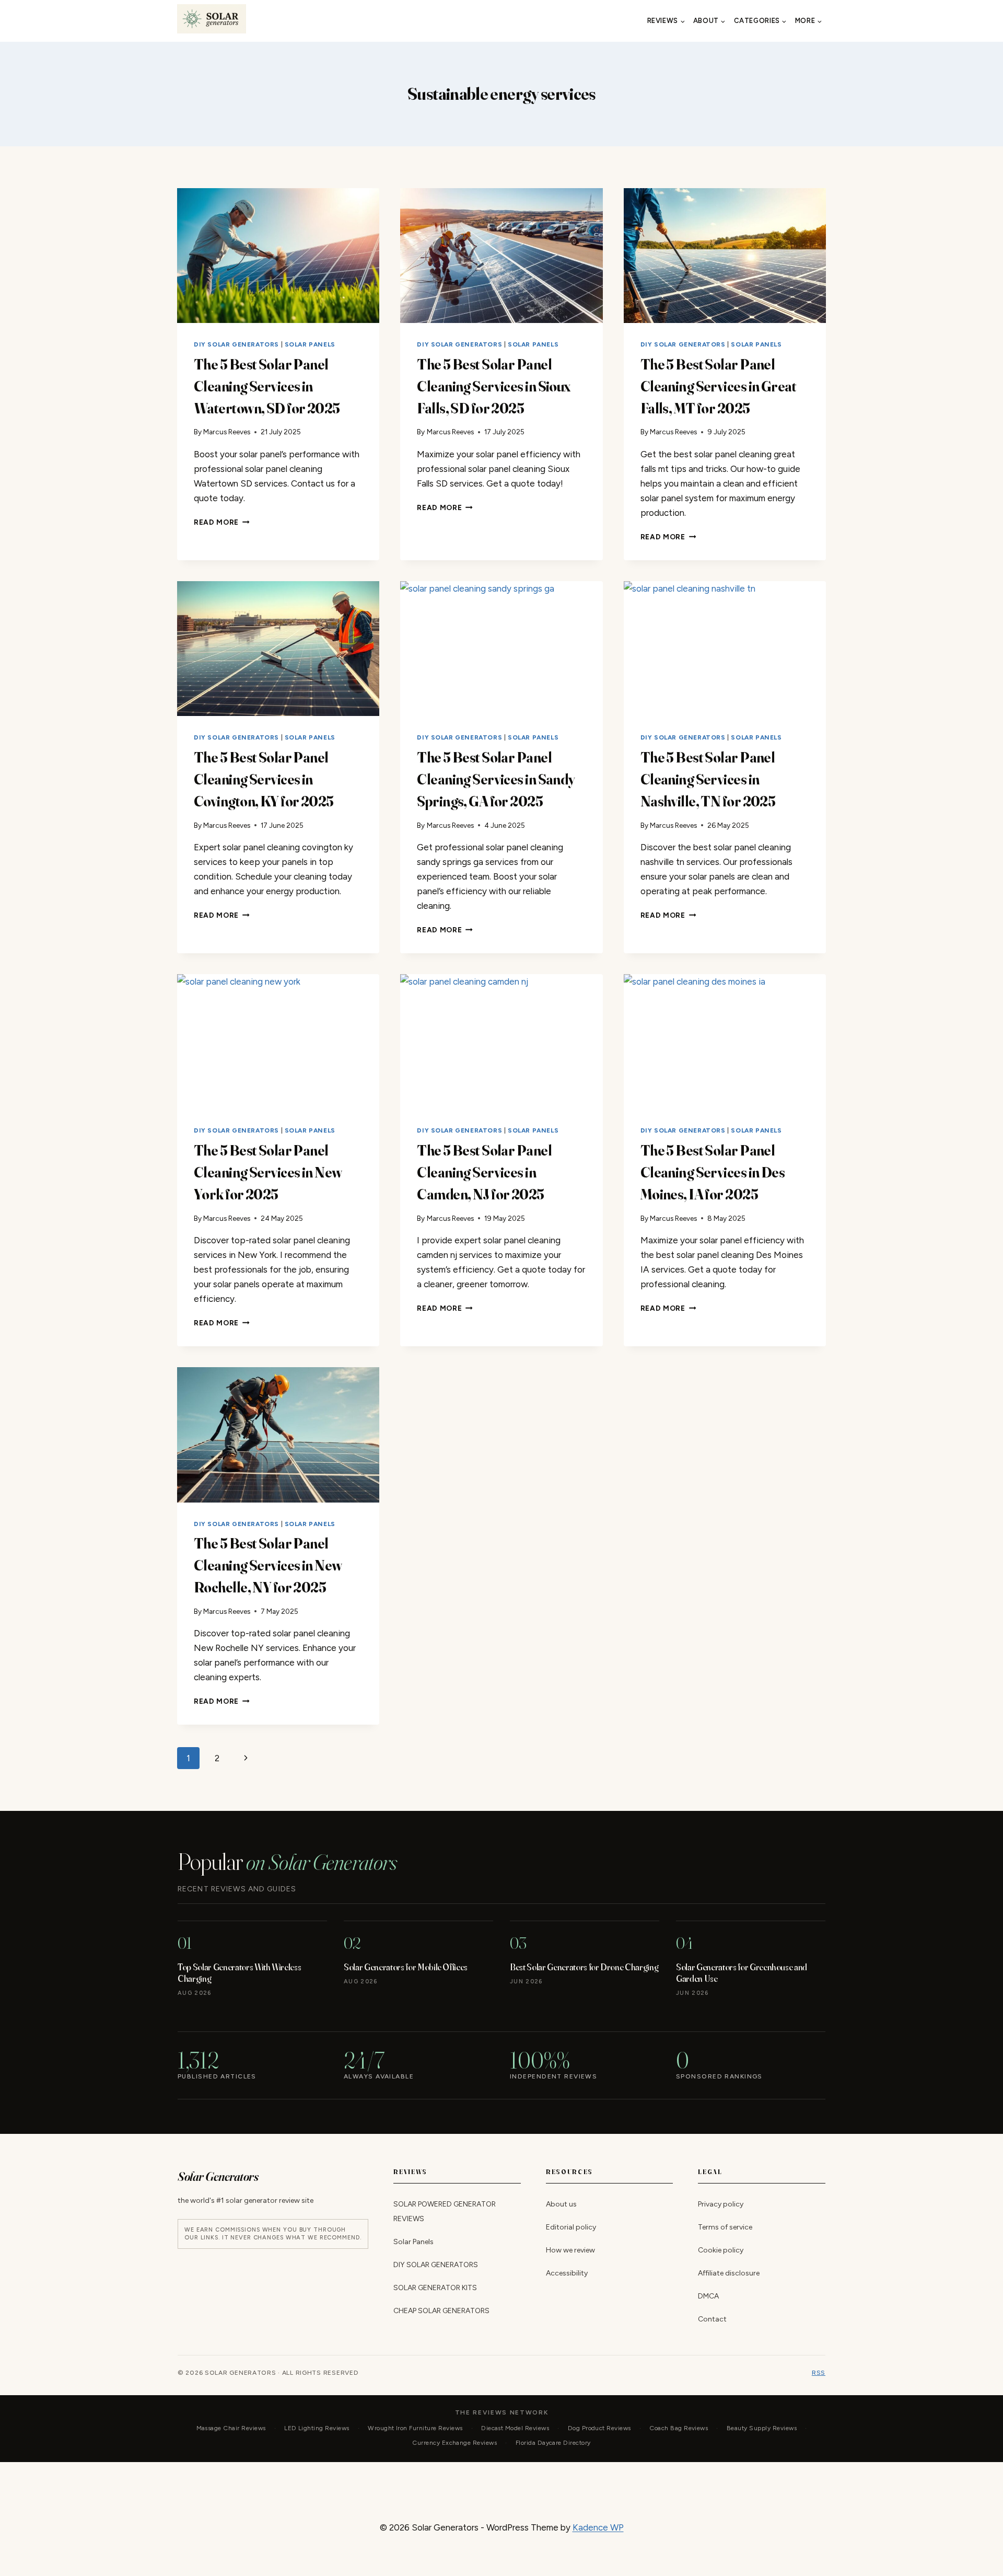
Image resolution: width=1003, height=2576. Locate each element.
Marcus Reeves (227, 432)
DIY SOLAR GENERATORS (236, 344)
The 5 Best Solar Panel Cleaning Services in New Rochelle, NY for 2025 (268, 1565)
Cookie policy (721, 2250)
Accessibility (567, 2273)
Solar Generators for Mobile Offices (406, 1967)
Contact (712, 2319)
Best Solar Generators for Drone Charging (584, 1967)
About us (561, 2204)
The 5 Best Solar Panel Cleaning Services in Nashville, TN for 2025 (708, 779)
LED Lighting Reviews (317, 2428)
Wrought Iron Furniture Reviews (415, 2428)
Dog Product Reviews (599, 2428)
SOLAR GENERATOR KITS (435, 2288)
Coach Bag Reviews (679, 2428)
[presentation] (278, 256)
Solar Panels (310, 344)
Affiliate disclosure (729, 2273)
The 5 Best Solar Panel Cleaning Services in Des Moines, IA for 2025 (713, 1172)
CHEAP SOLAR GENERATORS (441, 2311)
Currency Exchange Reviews (454, 2443)
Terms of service (725, 2227)
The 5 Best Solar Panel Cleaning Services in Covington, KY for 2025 (264, 779)
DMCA (708, 2296)
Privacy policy (721, 2204)
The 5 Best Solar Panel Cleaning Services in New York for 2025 (268, 1172)
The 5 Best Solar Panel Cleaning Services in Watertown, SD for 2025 (267, 386)
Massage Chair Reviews (231, 2428)
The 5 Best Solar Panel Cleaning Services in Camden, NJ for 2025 (484, 1172)
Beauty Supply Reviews (762, 2428)
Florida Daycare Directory (553, 2443)
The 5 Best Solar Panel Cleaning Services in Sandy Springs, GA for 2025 (495, 779)
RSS (819, 2373)
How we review (570, 2250)
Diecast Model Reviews (515, 2428)
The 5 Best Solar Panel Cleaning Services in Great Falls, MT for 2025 (718, 386)
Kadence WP (598, 2527)
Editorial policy (571, 2227)
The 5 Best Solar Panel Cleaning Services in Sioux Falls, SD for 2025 (493, 386)
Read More (222, 522)
